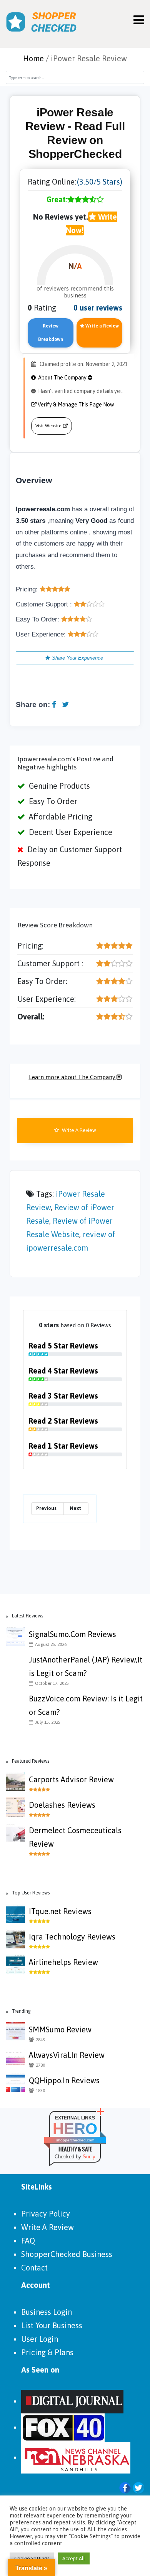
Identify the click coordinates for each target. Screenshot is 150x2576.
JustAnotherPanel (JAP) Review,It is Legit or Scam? (86, 1666)
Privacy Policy (46, 2214)
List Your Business (52, 2325)
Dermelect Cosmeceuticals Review (75, 1837)
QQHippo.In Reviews (64, 2080)
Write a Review (102, 326)
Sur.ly (89, 2157)
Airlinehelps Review (63, 1962)
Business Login (47, 2312)
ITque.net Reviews (60, 1911)
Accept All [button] (74, 2558)
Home (33, 58)
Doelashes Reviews (62, 1805)
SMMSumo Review (60, 2029)
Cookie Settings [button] (32, 2558)
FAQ (28, 2241)
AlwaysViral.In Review (67, 2055)
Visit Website (48, 426)
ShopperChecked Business (67, 2254)
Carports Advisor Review (71, 1779)
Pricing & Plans (47, 2352)
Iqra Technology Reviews (72, 1937)
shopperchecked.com (75, 2140)
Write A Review (78, 1130)
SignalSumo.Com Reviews (72, 1634)
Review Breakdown (51, 333)
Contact (34, 2268)
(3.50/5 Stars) (100, 182)
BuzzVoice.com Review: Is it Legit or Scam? (86, 1705)
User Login (40, 2339)
